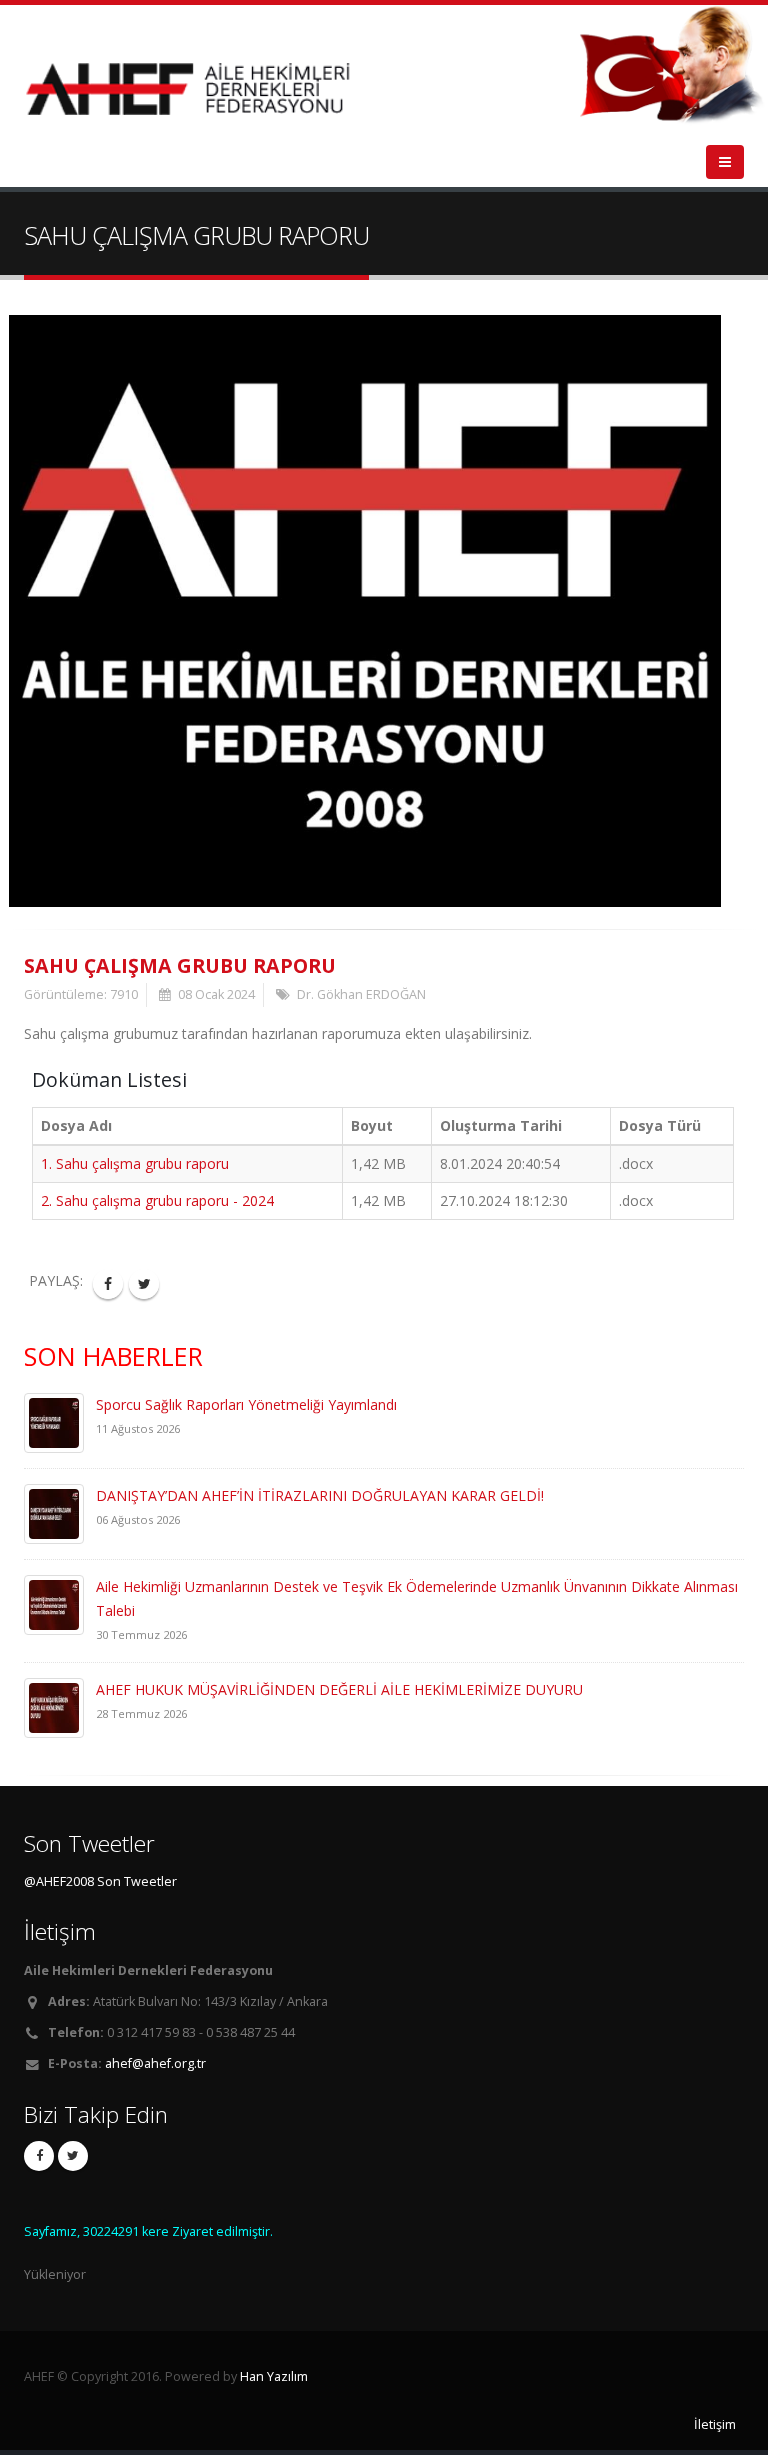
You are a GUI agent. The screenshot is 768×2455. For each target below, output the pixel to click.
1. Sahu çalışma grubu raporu (135, 1163)
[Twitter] (73, 2156)
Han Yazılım (274, 2376)
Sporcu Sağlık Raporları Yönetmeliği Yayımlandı (246, 1404)
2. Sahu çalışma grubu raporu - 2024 (157, 1200)
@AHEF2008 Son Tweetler (100, 1881)
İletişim (715, 2424)
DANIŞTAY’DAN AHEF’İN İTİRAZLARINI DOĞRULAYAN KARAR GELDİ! (320, 1495)
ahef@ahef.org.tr (155, 2063)
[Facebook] (39, 2156)
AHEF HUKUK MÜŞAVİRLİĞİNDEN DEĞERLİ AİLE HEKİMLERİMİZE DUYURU (339, 1689)
